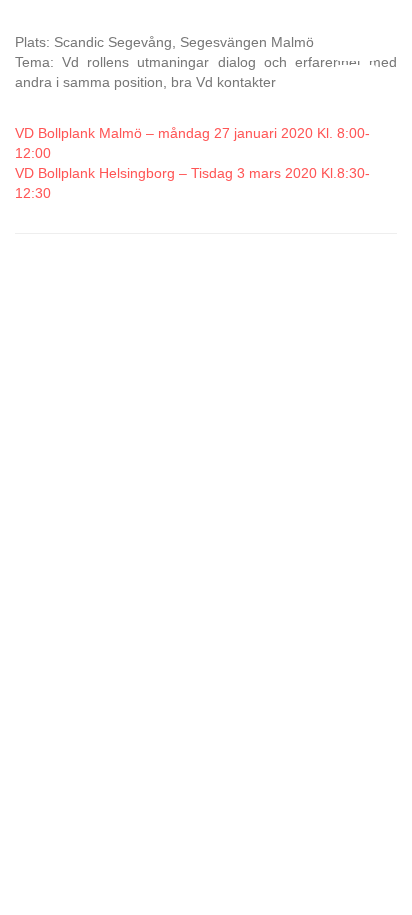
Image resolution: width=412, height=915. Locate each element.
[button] (351, 61)
